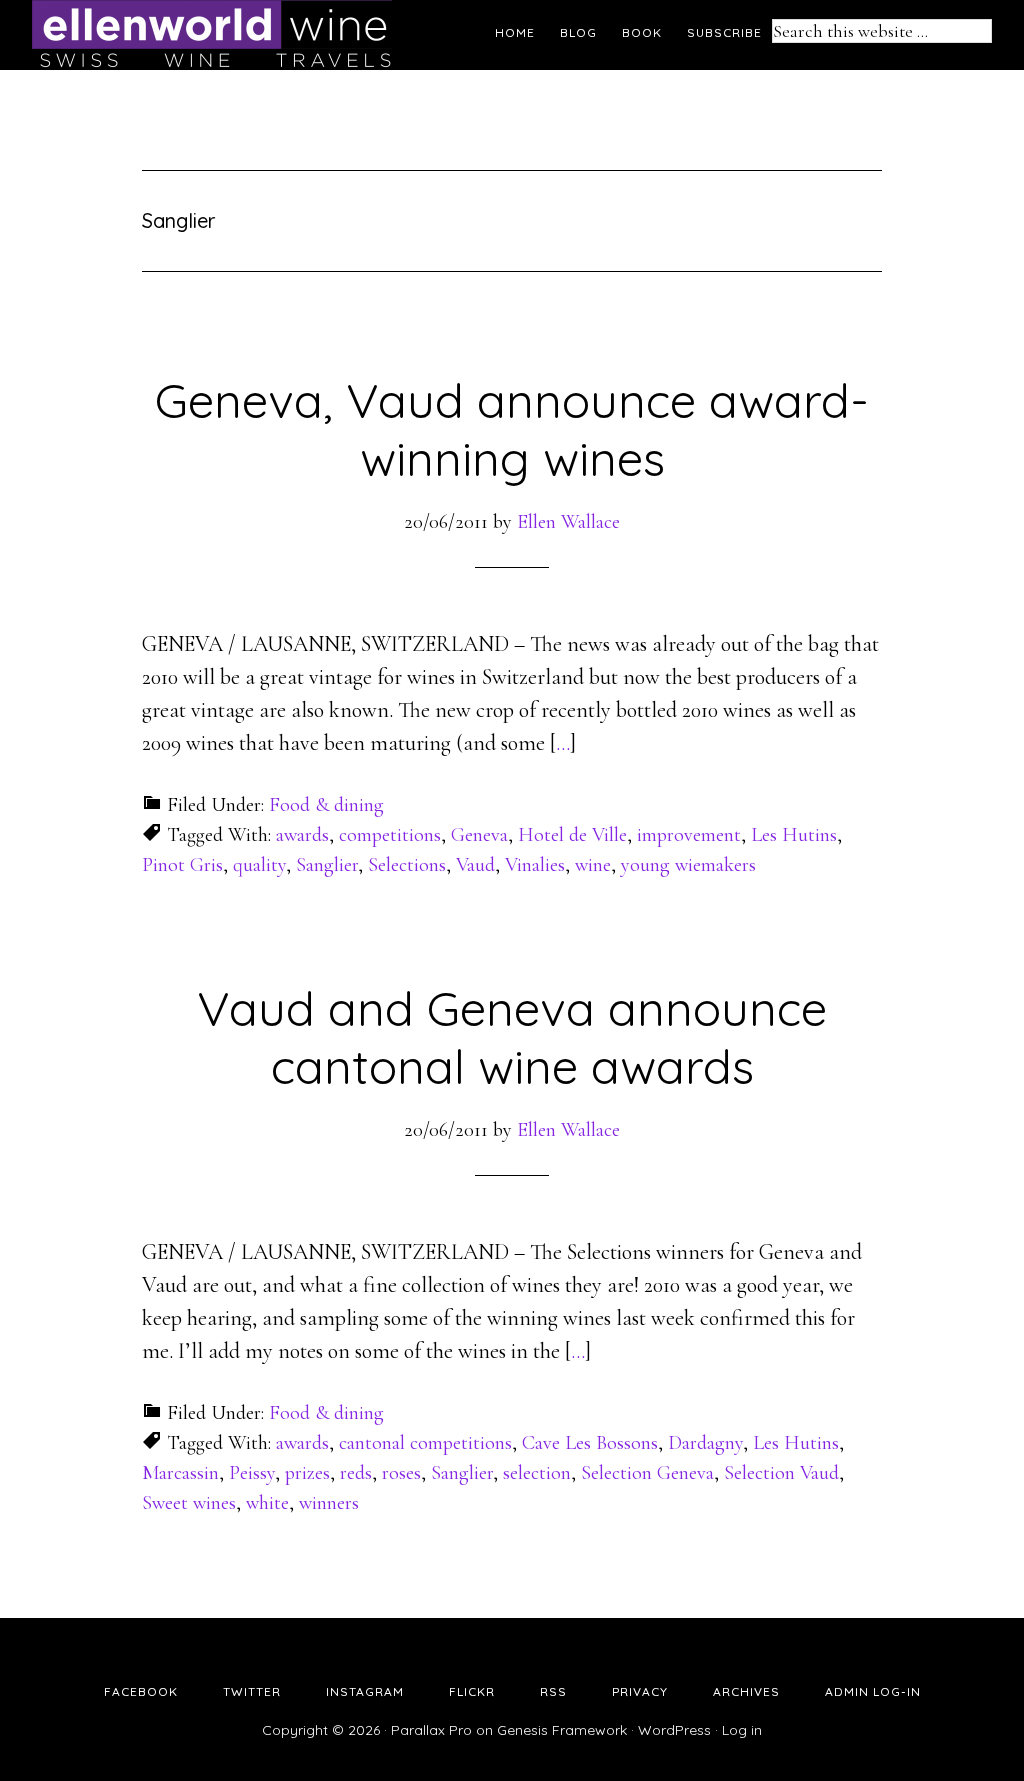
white (267, 1503)
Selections (407, 865)
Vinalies (535, 865)
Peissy (252, 1473)
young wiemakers (688, 865)
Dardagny (705, 1443)
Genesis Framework (562, 1730)
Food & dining (326, 805)
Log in (742, 1730)
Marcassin (180, 1473)
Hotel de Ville (572, 835)
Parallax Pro (431, 1730)
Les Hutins (794, 835)
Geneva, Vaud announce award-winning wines (512, 429)
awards (302, 835)
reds (356, 1473)
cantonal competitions (425, 1443)
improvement (689, 835)
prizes (307, 1473)
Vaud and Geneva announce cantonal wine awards (512, 1037)
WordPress (674, 1730)
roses (401, 1473)
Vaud (475, 865)
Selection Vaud (781, 1473)
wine (593, 865)
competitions (390, 835)
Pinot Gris (182, 865)
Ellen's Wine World (212, 35)
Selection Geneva (647, 1473)
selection (537, 1473)
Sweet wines (189, 1503)
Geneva (479, 835)
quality (259, 865)
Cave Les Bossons (590, 1443)
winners (329, 1503)
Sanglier (327, 865)
